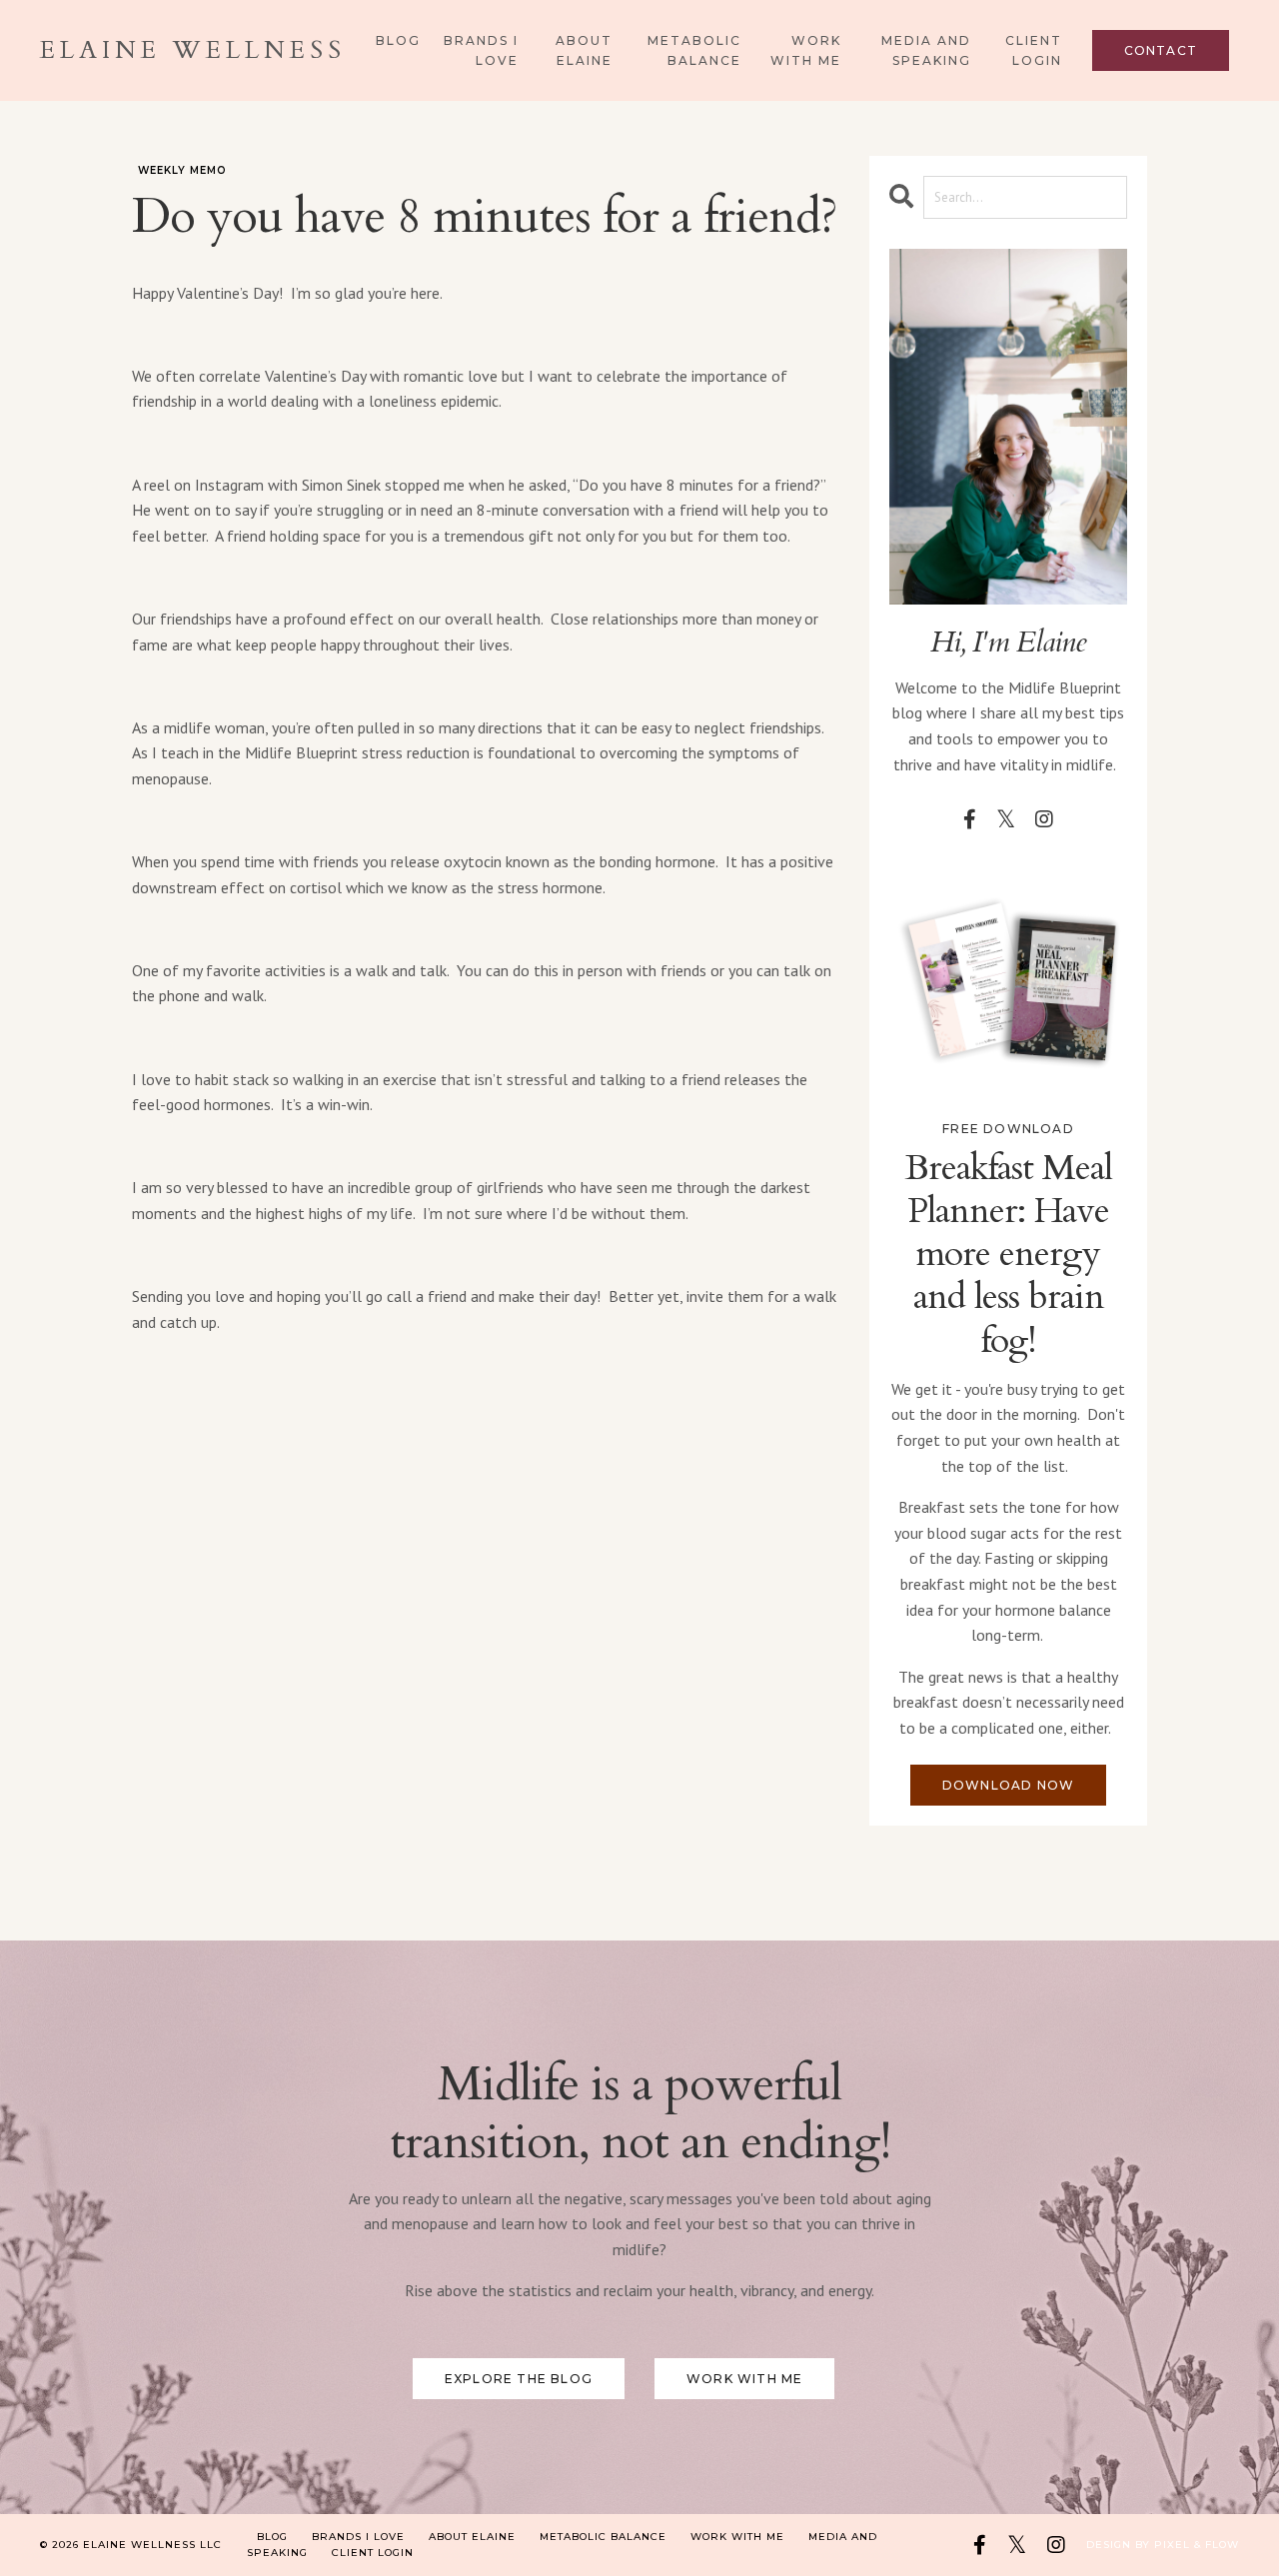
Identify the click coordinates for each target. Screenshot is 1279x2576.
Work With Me (806, 50)
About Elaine (584, 50)
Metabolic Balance (694, 50)
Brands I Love (481, 50)
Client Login (1034, 50)
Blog (398, 40)
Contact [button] (1161, 50)
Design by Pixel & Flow (1163, 2545)
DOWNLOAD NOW (1008, 1785)
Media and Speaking (926, 50)
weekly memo (182, 170)
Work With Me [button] (744, 2379)
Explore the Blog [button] (519, 2379)
